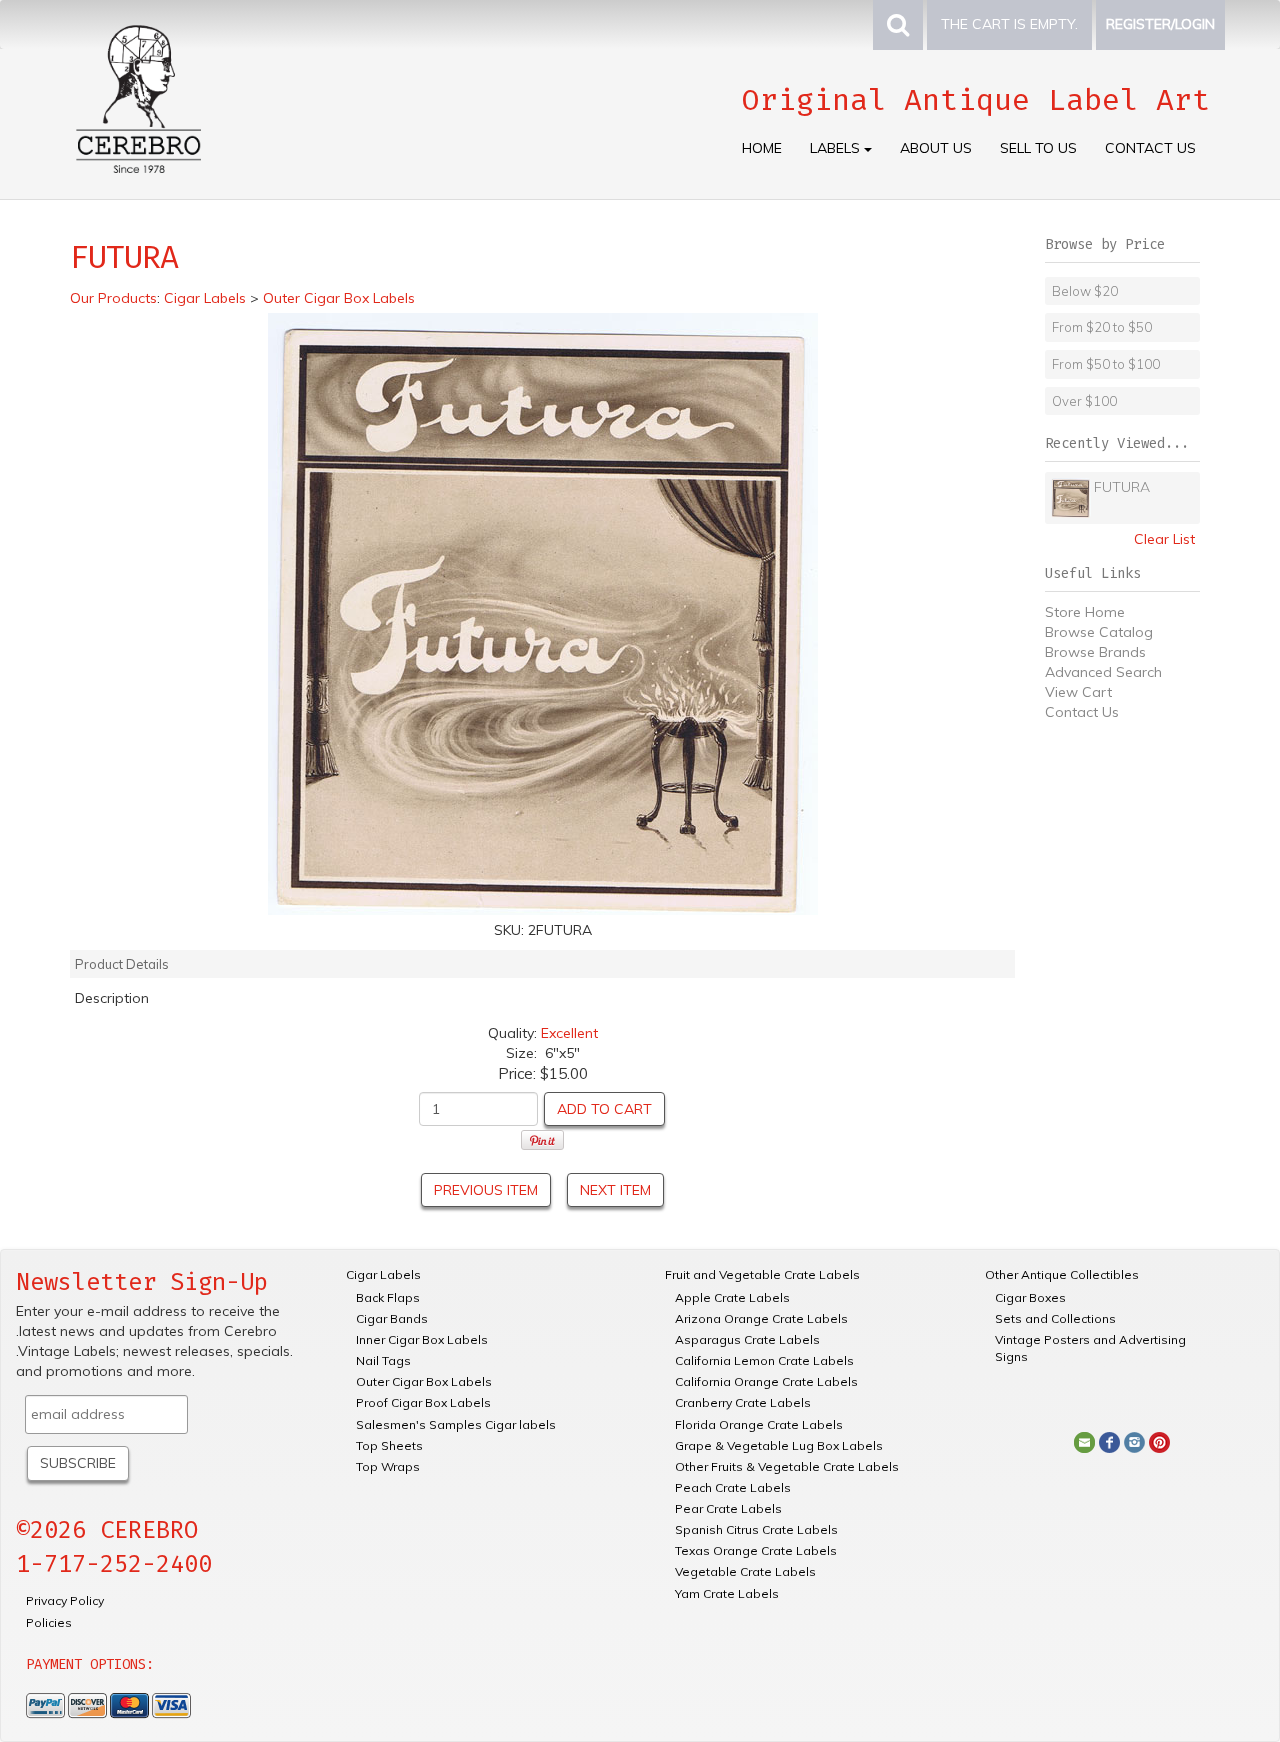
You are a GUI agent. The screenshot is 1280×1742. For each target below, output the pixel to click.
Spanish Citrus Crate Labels (756, 1529)
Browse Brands (1095, 652)
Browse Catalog (1099, 632)
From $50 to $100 (1106, 364)
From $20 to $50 (1102, 327)
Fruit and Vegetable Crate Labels (762, 1274)
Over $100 (1084, 401)
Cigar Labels (383, 1274)
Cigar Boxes (1030, 1297)
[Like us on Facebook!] (1109, 1441)
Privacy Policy (65, 1600)
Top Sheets (389, 1445)
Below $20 (1085, 291)
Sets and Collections (1055, 1318)
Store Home (1085, 612)
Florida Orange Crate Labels (759, 1424)
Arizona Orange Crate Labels (761, 1318)
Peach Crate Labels (733, 1487)
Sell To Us (1038, 148)
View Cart (1078, 692)
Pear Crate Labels (728, 1508)
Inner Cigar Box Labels (422, 1339)
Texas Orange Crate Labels (756, 1550)
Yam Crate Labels (727, 1593)
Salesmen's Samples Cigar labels (456, 1424)
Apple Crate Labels (732, 1297)
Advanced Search (1103, 672)
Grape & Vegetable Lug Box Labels (779, 1445)
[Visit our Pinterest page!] (1159, 1441)
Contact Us (1150, 148)
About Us (936, 148)
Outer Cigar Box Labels (424, 1381)
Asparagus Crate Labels (747, 1339)
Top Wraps (388, 1466)
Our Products (113, 298)
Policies (49, 1622)
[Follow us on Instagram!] (1134, 1441)
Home (762, 148)
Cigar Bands (392, 1318)
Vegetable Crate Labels (745, 1571)
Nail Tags (383, 1360)
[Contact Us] (1084, 1441)
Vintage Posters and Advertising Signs (1090, 1348)
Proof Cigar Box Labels (423, 1402)
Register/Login (1160, 24)
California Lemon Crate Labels (764, 1360)
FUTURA (1122, 487)
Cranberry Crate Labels (743, 1402)
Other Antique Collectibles (1062, 1274)
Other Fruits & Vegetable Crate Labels (787, 1466)
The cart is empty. (1009, 24)
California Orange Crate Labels (766, 1381)
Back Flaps (388, 1297)
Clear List (1164, 539)
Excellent (569, 1033)
